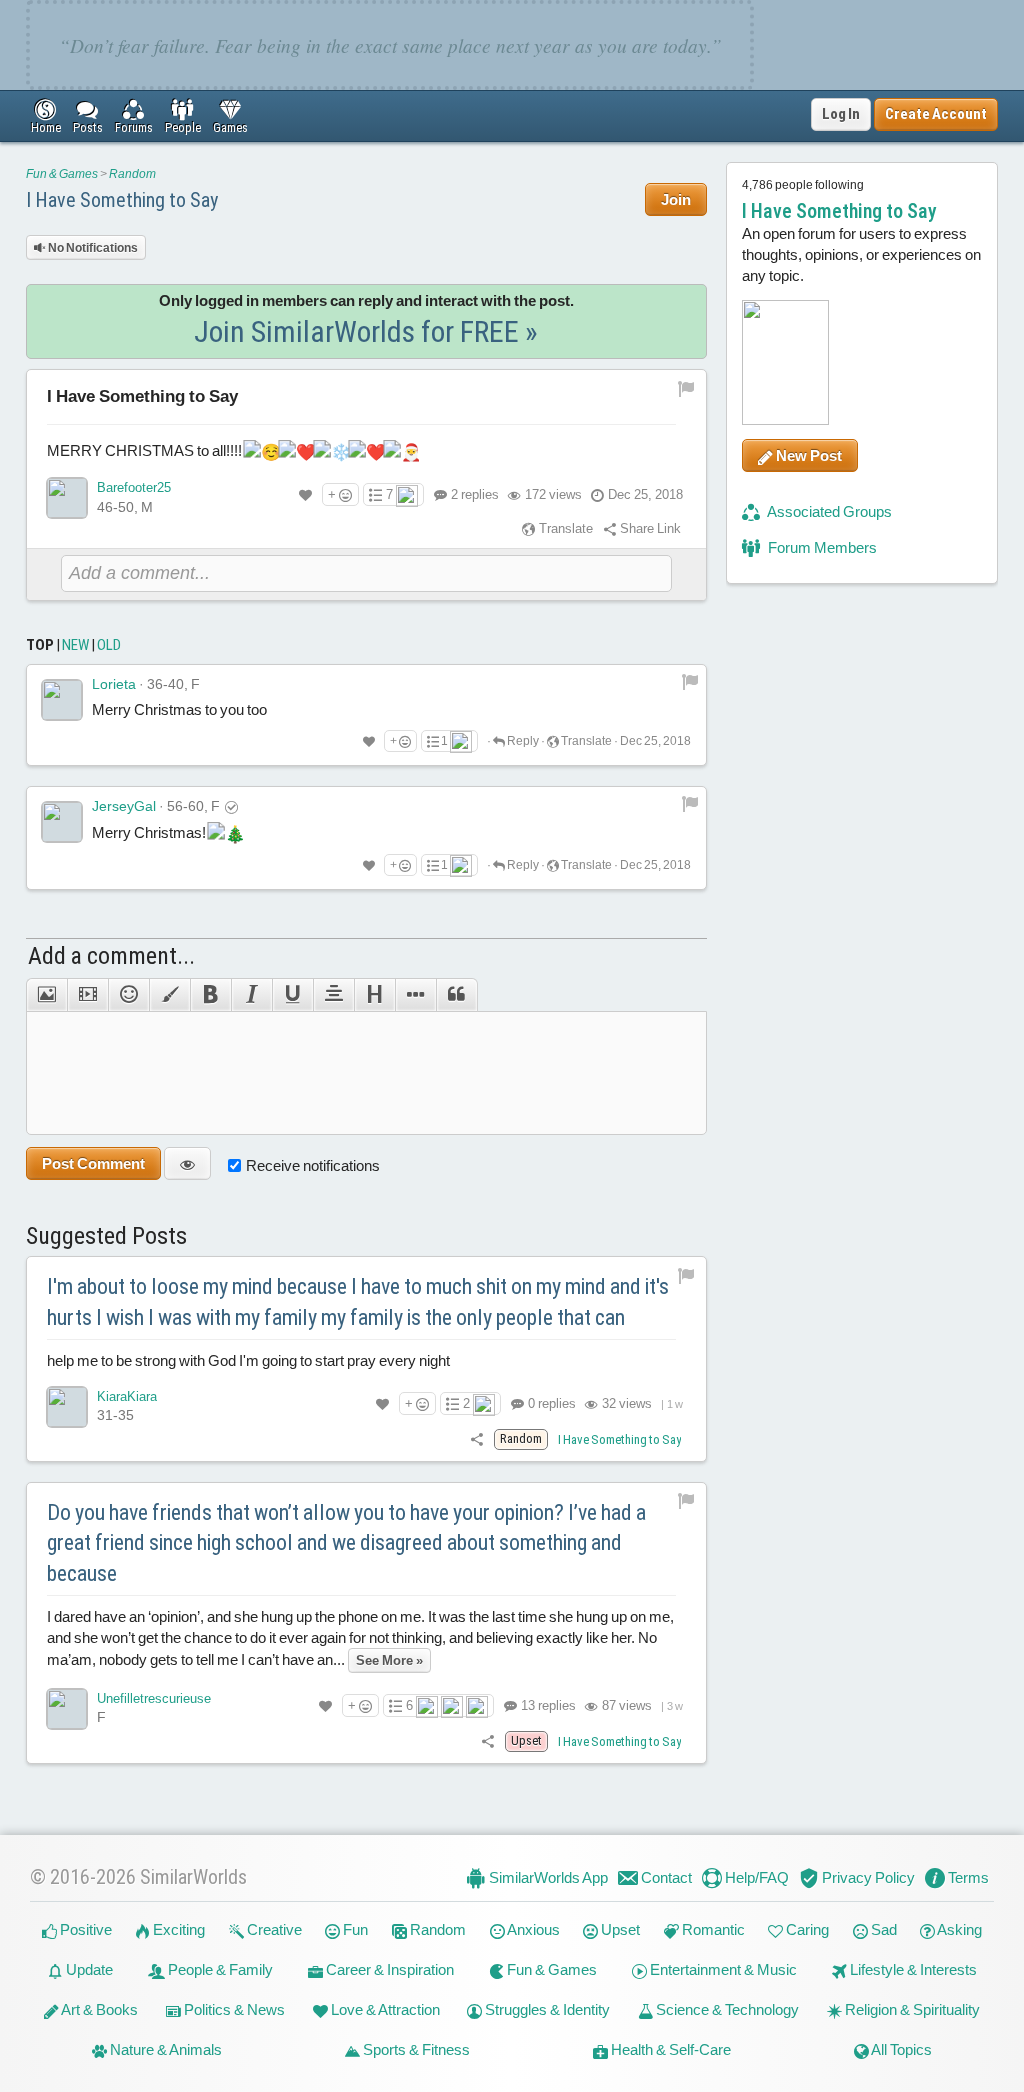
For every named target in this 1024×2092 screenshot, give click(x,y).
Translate (564, 528)
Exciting (177, 1929)
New (75, 645)
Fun (354, 1929)
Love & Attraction (384, 2009)
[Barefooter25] (67, 498)
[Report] (690, 681)
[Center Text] (333, 995)
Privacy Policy (867, 1877)
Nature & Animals (164, 2049)
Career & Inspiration (388, 1969)
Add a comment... (111, 956)
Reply (522, 741)
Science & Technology (726, 2009)
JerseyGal (124, 806)
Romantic (712, 1929)
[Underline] (292, 995)
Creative (273, 1929)
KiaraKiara (127, 1396)
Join (676, 199)
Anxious (532, 1929)
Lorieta (114, 684)
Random (132, 174)
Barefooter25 (134, 487)
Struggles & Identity (546, 2009)
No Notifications (92, 248)
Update (88, 1969)
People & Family (219, 1969)
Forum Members (821, 547)
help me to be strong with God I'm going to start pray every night (248, 1360)
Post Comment (93, 1163)
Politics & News (233, 2009)
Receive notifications (313, 1165)
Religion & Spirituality (911, 2009)
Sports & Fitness (415, 2049)
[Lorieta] (62, 700)
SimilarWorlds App (547, 1877)
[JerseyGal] (62, 822)
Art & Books (98, 2009)
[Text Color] (169, 995)
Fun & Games (62, 174)
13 (547, 1705)
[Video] (87, 995)
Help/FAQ (755, 1877)
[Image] (46, 995)
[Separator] (415, 995)
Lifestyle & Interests (912, 1969)
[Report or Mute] (686, 387)
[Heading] (374, 995)
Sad (882, 1929)
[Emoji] (128, 995)
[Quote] (457, 995)
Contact (665, 1877)
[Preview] (187, 1163)
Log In (841, 114)
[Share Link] (477, 1438)
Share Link (649, 528)
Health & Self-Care (669, 2049)
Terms (967, 1877)
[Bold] (210, 995)
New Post (807, 455)
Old (109, 645)
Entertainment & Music (722, 1969)
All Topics (900, 2049)
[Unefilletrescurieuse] (67, 1709)
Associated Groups (828, 511)
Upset (619, 1929)
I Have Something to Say (122, 200)
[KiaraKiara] (67, 1407)
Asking (958, 1929)
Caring (806, 1929)
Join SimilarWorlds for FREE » (366, 331)
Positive (84, 1929)
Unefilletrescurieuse (154, 1698)
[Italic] (251, 995)
